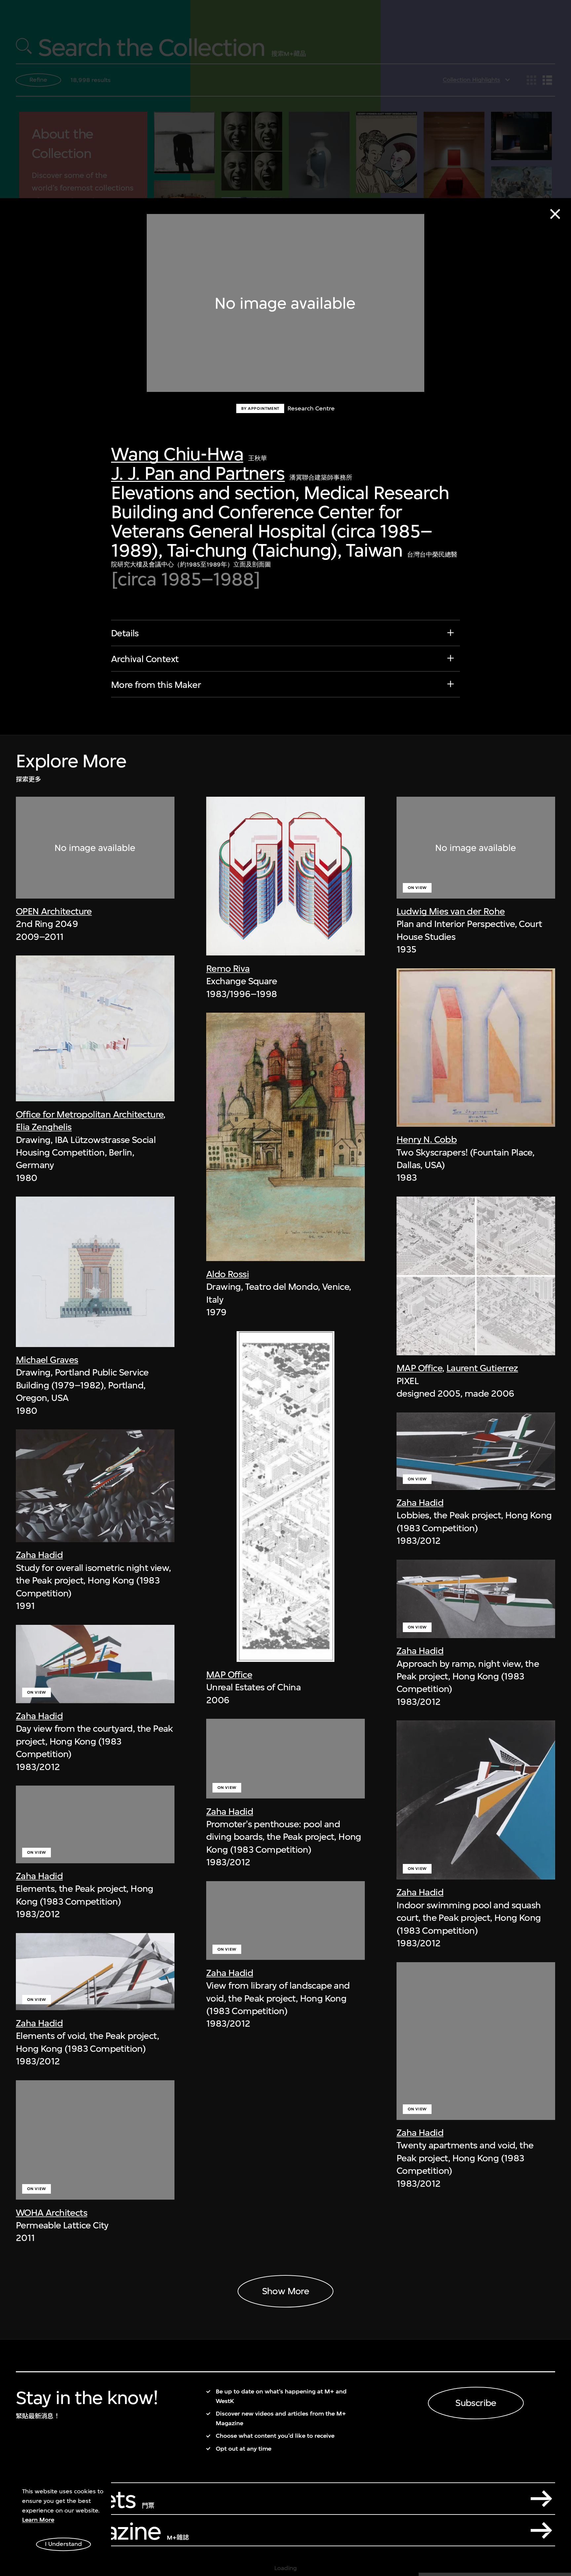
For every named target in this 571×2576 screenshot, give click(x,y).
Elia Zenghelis (44, 1127)
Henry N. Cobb (427, 1140)
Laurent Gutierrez (482, 1368)
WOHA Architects (52, 2213)
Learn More (38, 2520)
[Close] (555, 214)
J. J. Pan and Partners (198, 473)
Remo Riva (228, 969)
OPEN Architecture (54, 911)
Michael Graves (47, 1360)
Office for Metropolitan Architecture (90, 1114)
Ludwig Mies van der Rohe (451, 911)
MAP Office (229, 1675)
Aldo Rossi (228, 1274)
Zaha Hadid (39, 1555)
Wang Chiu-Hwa (177, 454)
